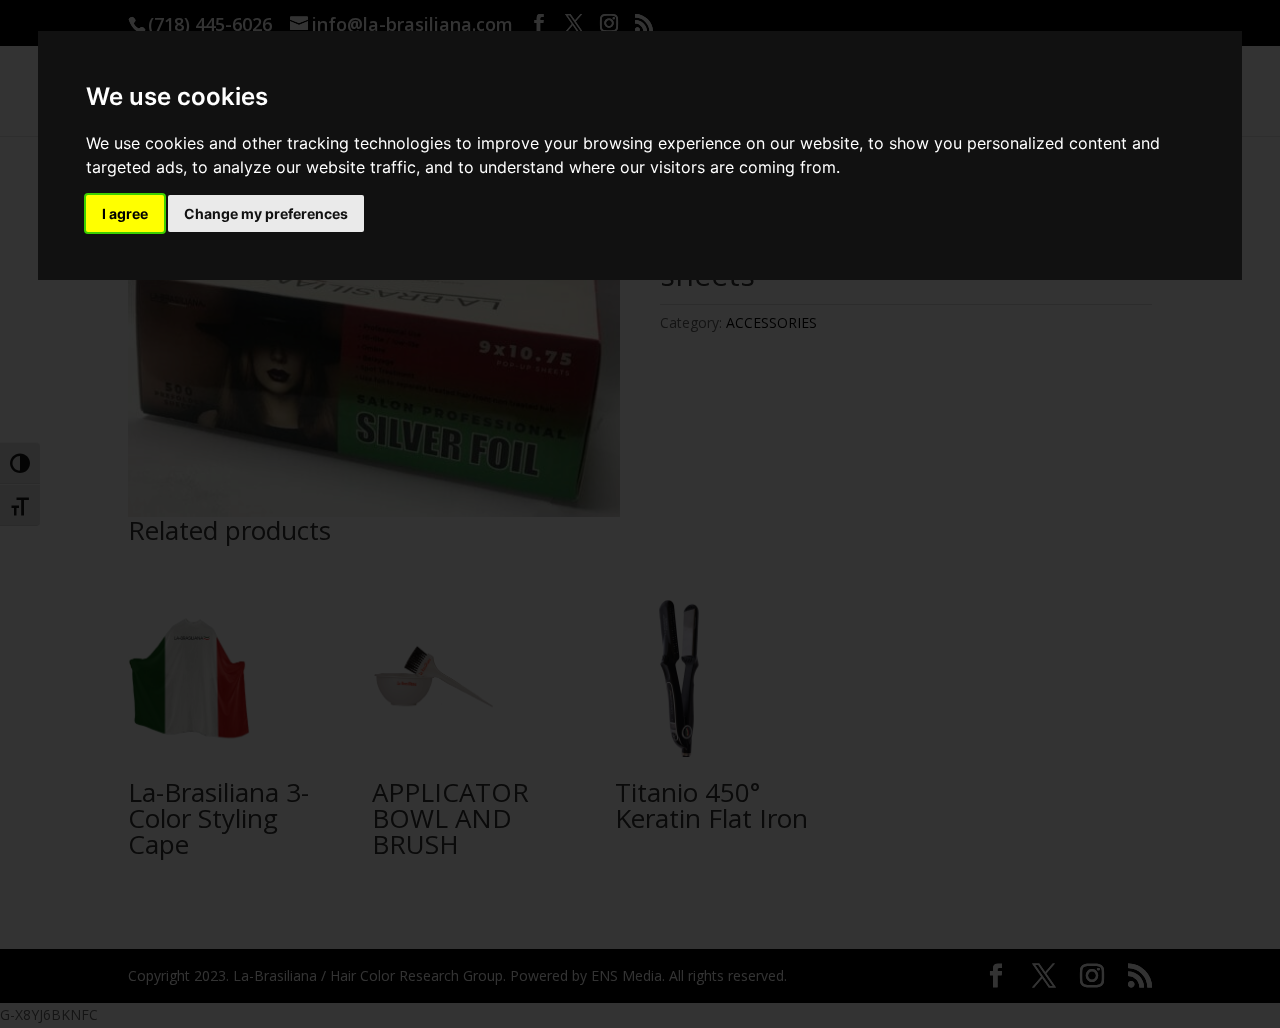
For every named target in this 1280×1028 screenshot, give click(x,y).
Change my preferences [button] (266, 213)
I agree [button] (125, 213)
